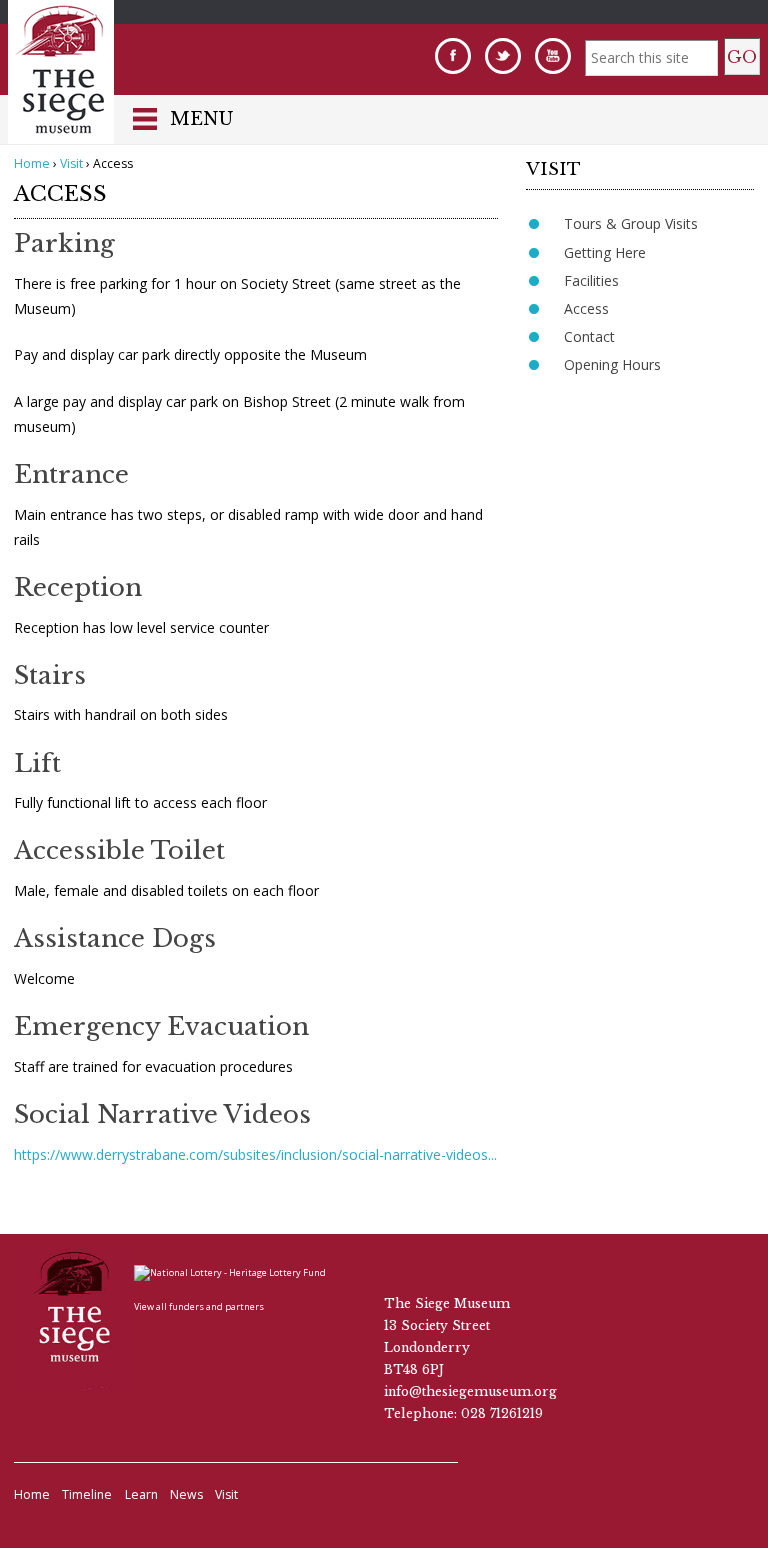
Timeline (87, 1494)
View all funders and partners (199, 1306)
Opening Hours (612, 364)
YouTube (553, 56)
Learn (141, 1494)
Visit (71, 163)
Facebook (453, 56)
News (186, 1494)
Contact (589, 336)
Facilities (591, 280)
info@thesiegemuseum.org (470, 1391)
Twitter (503, 56)
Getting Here (605, 252)
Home (32, 163)
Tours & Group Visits (631, 223)
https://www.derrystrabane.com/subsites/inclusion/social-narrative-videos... (255, 1154)
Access (586, 308)
